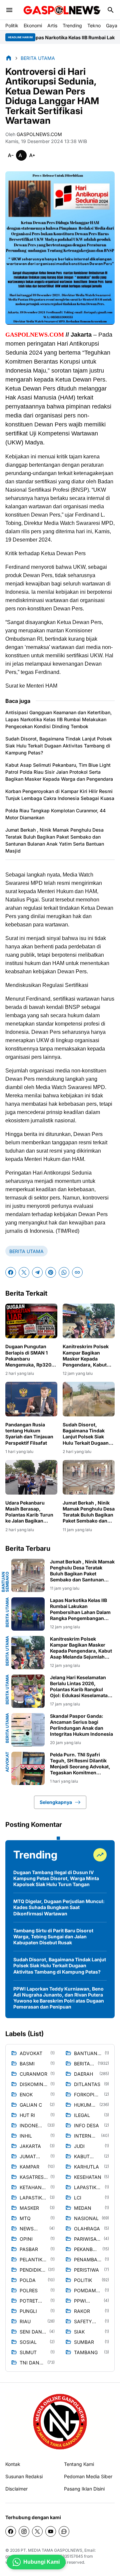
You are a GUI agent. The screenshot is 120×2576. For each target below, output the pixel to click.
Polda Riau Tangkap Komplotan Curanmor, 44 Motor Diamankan (55, 814)
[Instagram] (24, 2531)
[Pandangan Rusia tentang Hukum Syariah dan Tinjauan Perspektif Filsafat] (31, 1399)
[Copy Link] (77, 1272)
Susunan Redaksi (24, 2476)
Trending (72, 25)
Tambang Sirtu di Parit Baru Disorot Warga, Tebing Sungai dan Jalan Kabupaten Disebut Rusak (53, 1936)
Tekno (94, 25)
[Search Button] (111, 10)
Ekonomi (33, 25)
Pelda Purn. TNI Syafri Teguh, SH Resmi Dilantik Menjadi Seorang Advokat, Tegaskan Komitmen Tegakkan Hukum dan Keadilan (80, 1764)
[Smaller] (11, 155)
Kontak (13, 2464)
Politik (12, 25)
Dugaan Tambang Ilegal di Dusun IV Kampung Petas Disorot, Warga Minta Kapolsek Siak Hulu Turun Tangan (56, 1878)
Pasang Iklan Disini (84, 2489)
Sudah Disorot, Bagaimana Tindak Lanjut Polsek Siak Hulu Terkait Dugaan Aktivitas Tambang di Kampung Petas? (59, 746)
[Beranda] (9, 58)
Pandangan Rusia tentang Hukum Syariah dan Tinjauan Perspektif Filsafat (29, 1434)
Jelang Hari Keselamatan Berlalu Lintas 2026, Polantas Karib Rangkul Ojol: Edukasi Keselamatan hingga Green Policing (80, 1687)
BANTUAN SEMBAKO (5, 1582)
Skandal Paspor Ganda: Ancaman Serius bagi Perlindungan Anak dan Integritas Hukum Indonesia (81, 1725)
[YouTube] (51, 2531)
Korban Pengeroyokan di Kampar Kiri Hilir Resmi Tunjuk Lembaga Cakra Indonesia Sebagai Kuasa (60, 795)
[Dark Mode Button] (97, 10)
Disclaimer (16, 2489)
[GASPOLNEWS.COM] (62, 10)
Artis (52, 25)
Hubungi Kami (41, 2562)
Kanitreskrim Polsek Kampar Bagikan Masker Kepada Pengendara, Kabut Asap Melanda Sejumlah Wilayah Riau (89, 1356)
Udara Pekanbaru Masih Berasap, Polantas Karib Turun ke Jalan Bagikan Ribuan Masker (29, 1512)
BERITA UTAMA (26, 1251)
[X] (24, 1272)
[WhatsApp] (64, 1272)
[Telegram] (37, 1272)
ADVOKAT (7, 1762)
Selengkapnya (56, 1802)
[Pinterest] (51, 1272)
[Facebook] (11, 1272)
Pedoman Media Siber (88, 2476)
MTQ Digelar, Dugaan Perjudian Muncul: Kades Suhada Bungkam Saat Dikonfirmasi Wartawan (59, 1907)
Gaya (112, 25)
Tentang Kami (79, 2464)
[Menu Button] (9, 10)
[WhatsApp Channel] (64, 2531)
